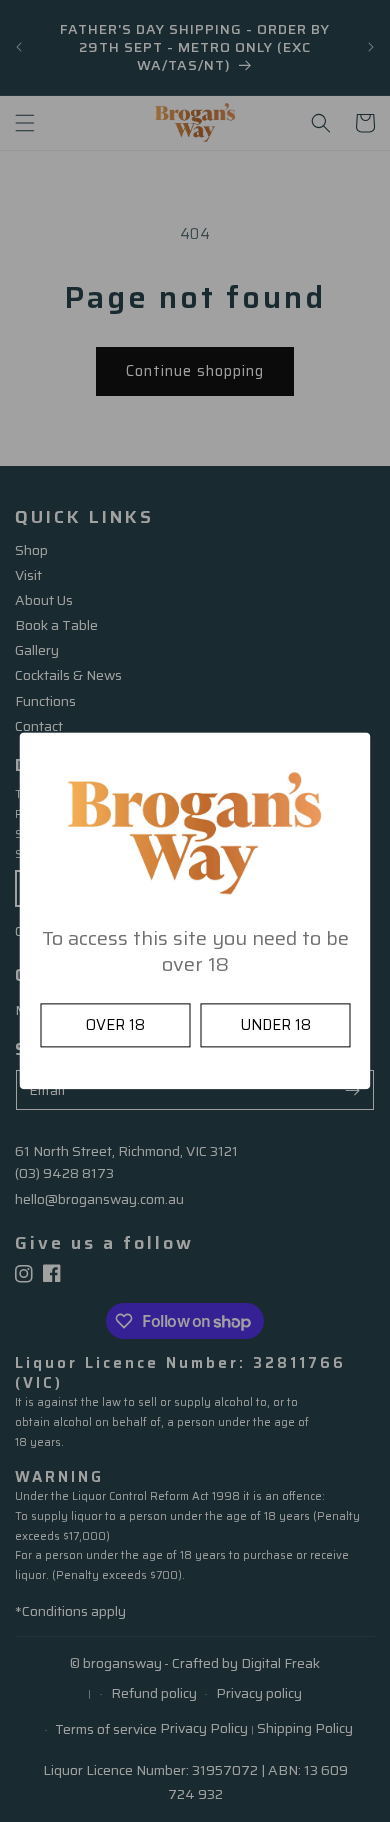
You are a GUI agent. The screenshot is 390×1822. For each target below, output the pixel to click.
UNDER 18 (275, 1026)
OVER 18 (115, 1026)
